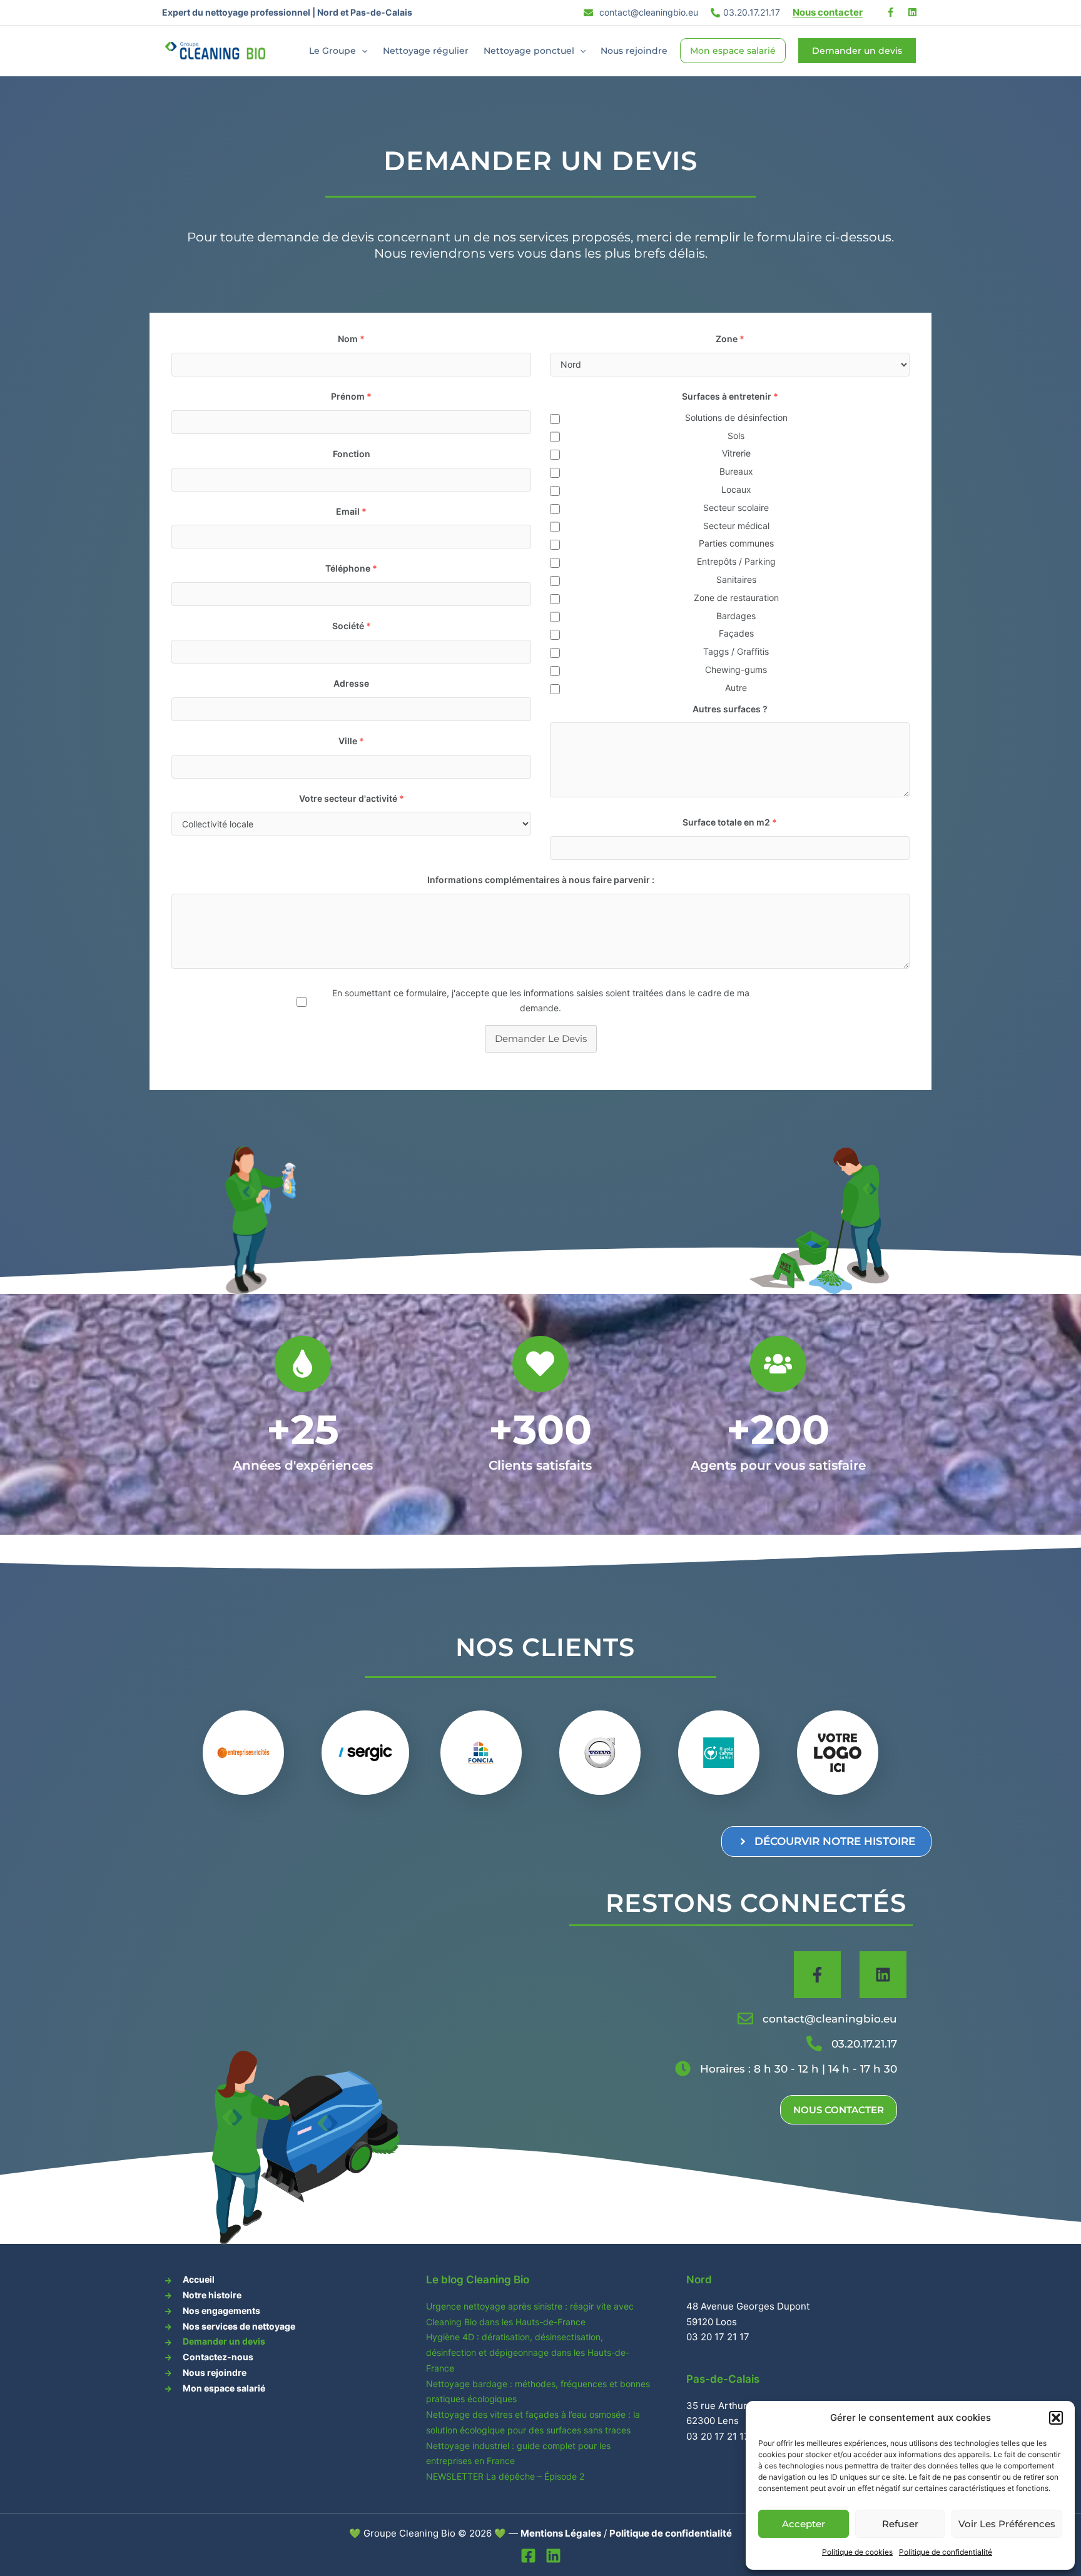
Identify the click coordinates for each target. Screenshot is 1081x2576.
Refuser (900, 2524)
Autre (736, 688)
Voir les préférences (1007, 2524)
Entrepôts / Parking (736, 561)
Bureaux (736, 471)
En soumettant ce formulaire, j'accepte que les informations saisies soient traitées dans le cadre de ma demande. (541, 1000)
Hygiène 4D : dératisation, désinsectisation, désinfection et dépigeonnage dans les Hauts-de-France (528, 2352)
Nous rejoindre (634, 51)
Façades (736, 633)
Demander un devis (224, 2341)
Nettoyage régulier (426, 51)
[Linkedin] (553, 2556)
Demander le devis (541, 1038)
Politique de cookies (857, 2552)
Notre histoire (212, 2295)
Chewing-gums (736, 669)
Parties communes (736, 543)
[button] (1056, 2418)
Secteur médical (736, 526)
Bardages (736, 616)
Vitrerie (736, 453)
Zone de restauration (736, 598)
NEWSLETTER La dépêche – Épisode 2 (505, 2476)
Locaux (736, 489)
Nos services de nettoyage (239, 2326)
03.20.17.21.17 (752, 12)
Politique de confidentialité (946, 2552)
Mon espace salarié (733, 51)
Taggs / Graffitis (736, 651)
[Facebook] (528, 2556)
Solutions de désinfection (736, 417)
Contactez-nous (218, 2357)
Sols (736, 436)
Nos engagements (221, 2311)
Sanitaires (736, 579)
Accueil (199, 2279)
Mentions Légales (561, 2533)
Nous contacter (828, 12)
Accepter (804, 2524)
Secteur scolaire (736, 508)
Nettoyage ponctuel (529, 51)
